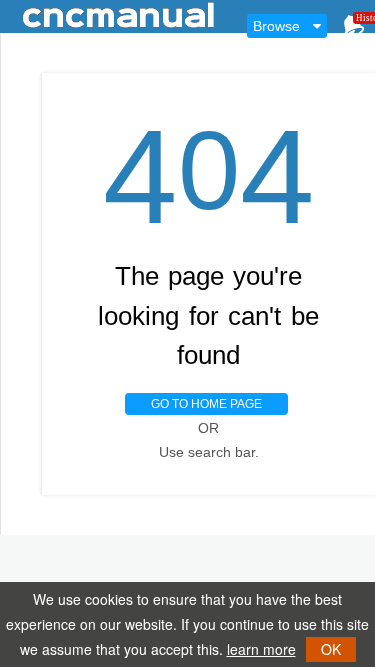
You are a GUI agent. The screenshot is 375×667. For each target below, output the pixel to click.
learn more (261, 649)
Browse (276, 26)
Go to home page (206, 404)
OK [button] (331, 649)
